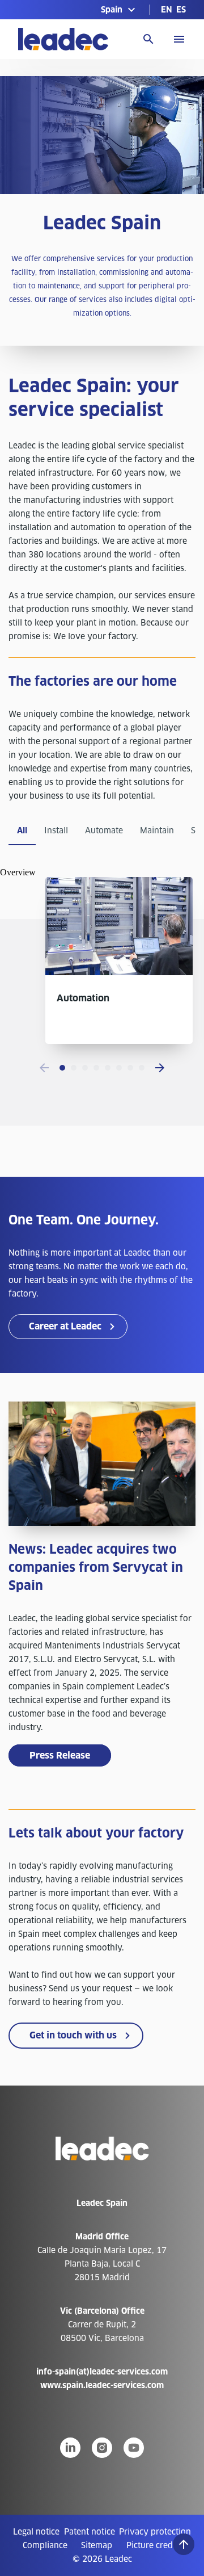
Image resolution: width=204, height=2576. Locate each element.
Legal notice (36, 2532)
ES (181, 10)
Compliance (45, 2545)
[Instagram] (102, 2448)
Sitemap (97, 2545)
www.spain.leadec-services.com (102, 2385)
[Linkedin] (70, 2448)
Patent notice (90, 2532)
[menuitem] (166, 10)
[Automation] (119, 972)
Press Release (60, 1755)
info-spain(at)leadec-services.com (102, 2372)
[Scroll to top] (184, 2544)
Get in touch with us (73, 2035)
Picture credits (154, 2545)
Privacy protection (155, 2532)
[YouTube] (134, 2448)
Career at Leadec (65, 1326)
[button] (120, 10)
